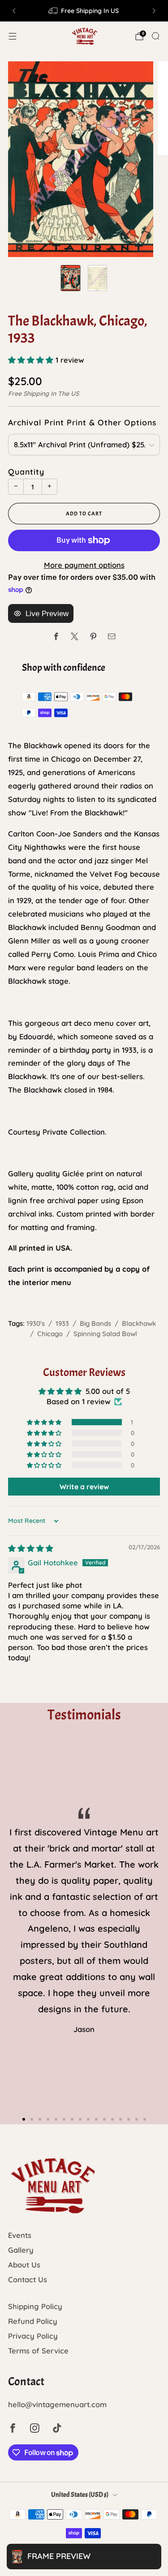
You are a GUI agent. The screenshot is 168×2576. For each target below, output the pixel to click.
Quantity (26, 471)
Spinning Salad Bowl (105, 1334)
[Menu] (13, 36)
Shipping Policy (35, 2306)
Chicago (50, 1334)
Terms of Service (38, 2351)
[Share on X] (75, 636)
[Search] (155, 36)
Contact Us (28, 2279)
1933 (62, 1323)
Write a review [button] (84, 1487)
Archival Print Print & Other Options (82, 422)
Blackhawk (139, 1323)
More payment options (84, 565)
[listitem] (84, 11)
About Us (24, 2265)
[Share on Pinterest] (93, 636)
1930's (36, 1323)
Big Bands (95, 1323)
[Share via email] (112, 636)
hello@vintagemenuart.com (57, 2404)
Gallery (21, 2250)
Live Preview (47, 614)
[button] (32, 360)
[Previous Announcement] (14, 11)
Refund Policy (33, 2321)
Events (20, 2235)
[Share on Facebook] (56, 636)
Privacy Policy (33, 2336)
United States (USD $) (80, 2495)
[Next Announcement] (154, 11)
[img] (31, 1548)
